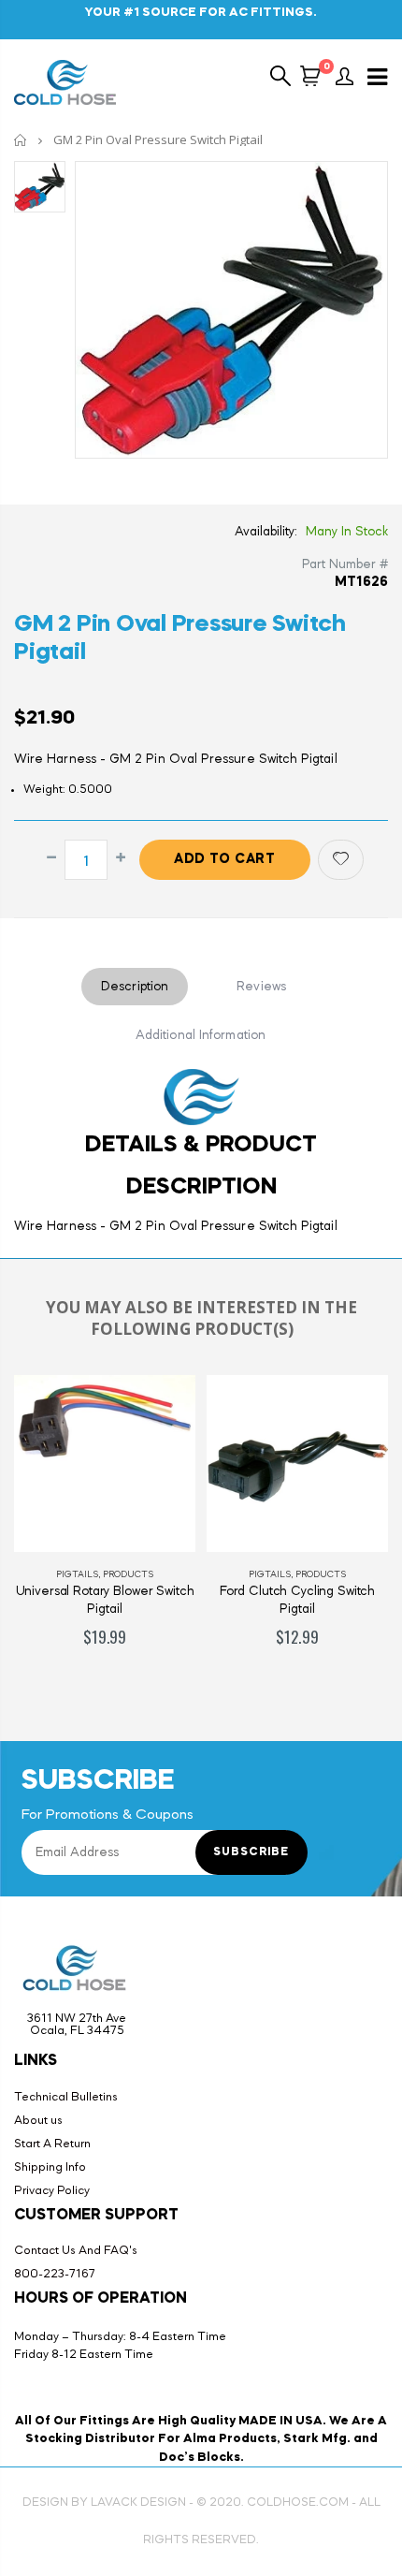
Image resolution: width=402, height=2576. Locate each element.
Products (128, 1574)
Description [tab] (135, 987)
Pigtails (77, 1574)
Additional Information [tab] (201, 1035)
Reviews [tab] (261, 987)
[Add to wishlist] (341, 860)
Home (21, 140)
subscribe (251, 1852)
